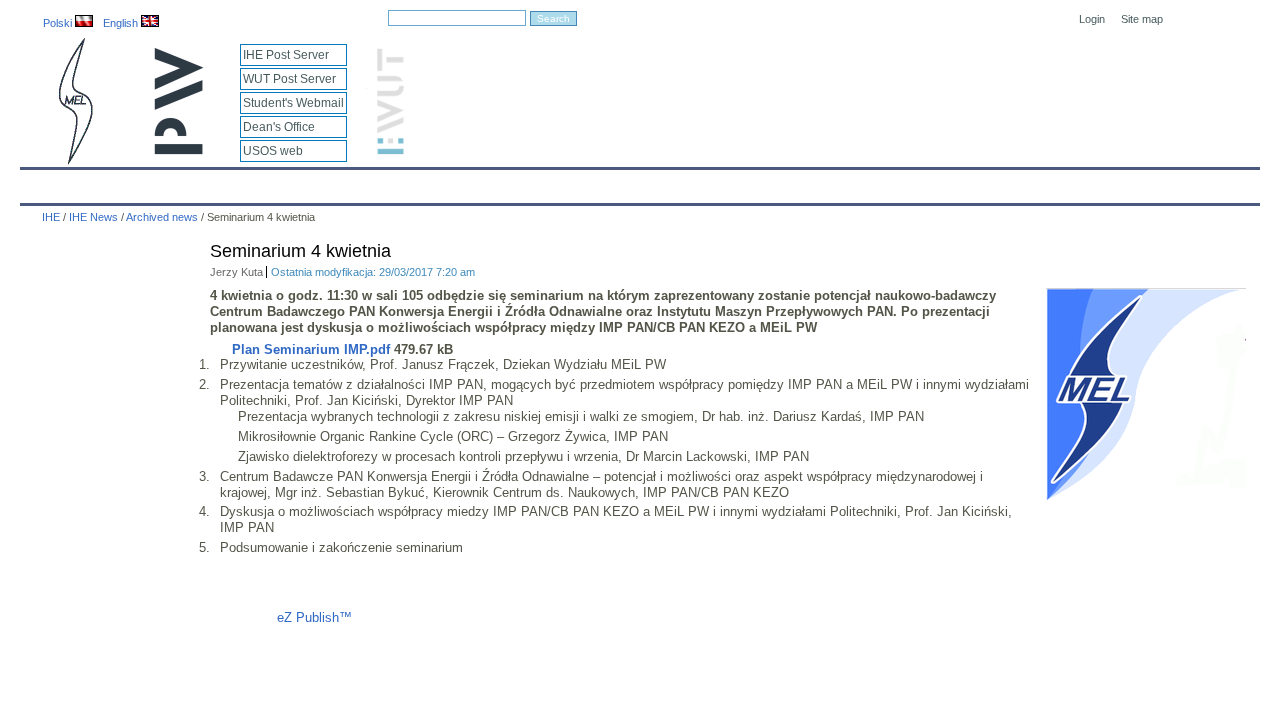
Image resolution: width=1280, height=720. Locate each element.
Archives (691, 182)
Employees (352, 182)
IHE (46, 182)
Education (444, 182)
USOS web (273, 151)
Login (1092, 19)
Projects (612, 182)
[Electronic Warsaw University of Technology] (388, 150)
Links (804, 182)
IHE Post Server (286, 55)
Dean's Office (279, 127)
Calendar (112, 182)
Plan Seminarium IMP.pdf (311, 349)
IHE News (197, 182)
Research (530, 182)
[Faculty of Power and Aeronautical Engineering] (74, 160)
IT (753, 182)
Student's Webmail (293, 103)
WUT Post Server (289, 79)
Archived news (162, 217)
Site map (1142, 19)
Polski (59, 23)
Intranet (872, 182)
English (122, 23)
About (273, 182)
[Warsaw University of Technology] (180, 150)
